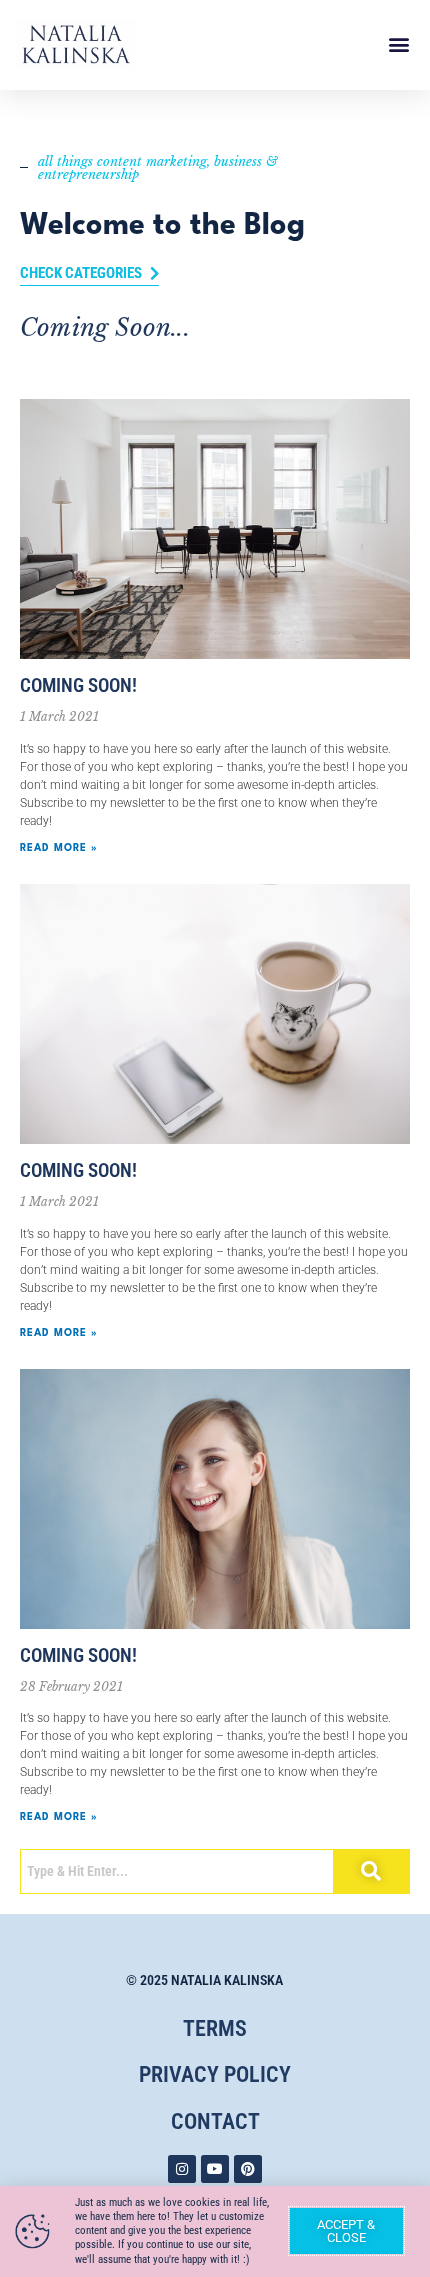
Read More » (59, 848)
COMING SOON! (78, 685)
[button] (398, 44)
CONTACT (215, 2121)
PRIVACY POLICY (215, 2074)
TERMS (215, 2028)
